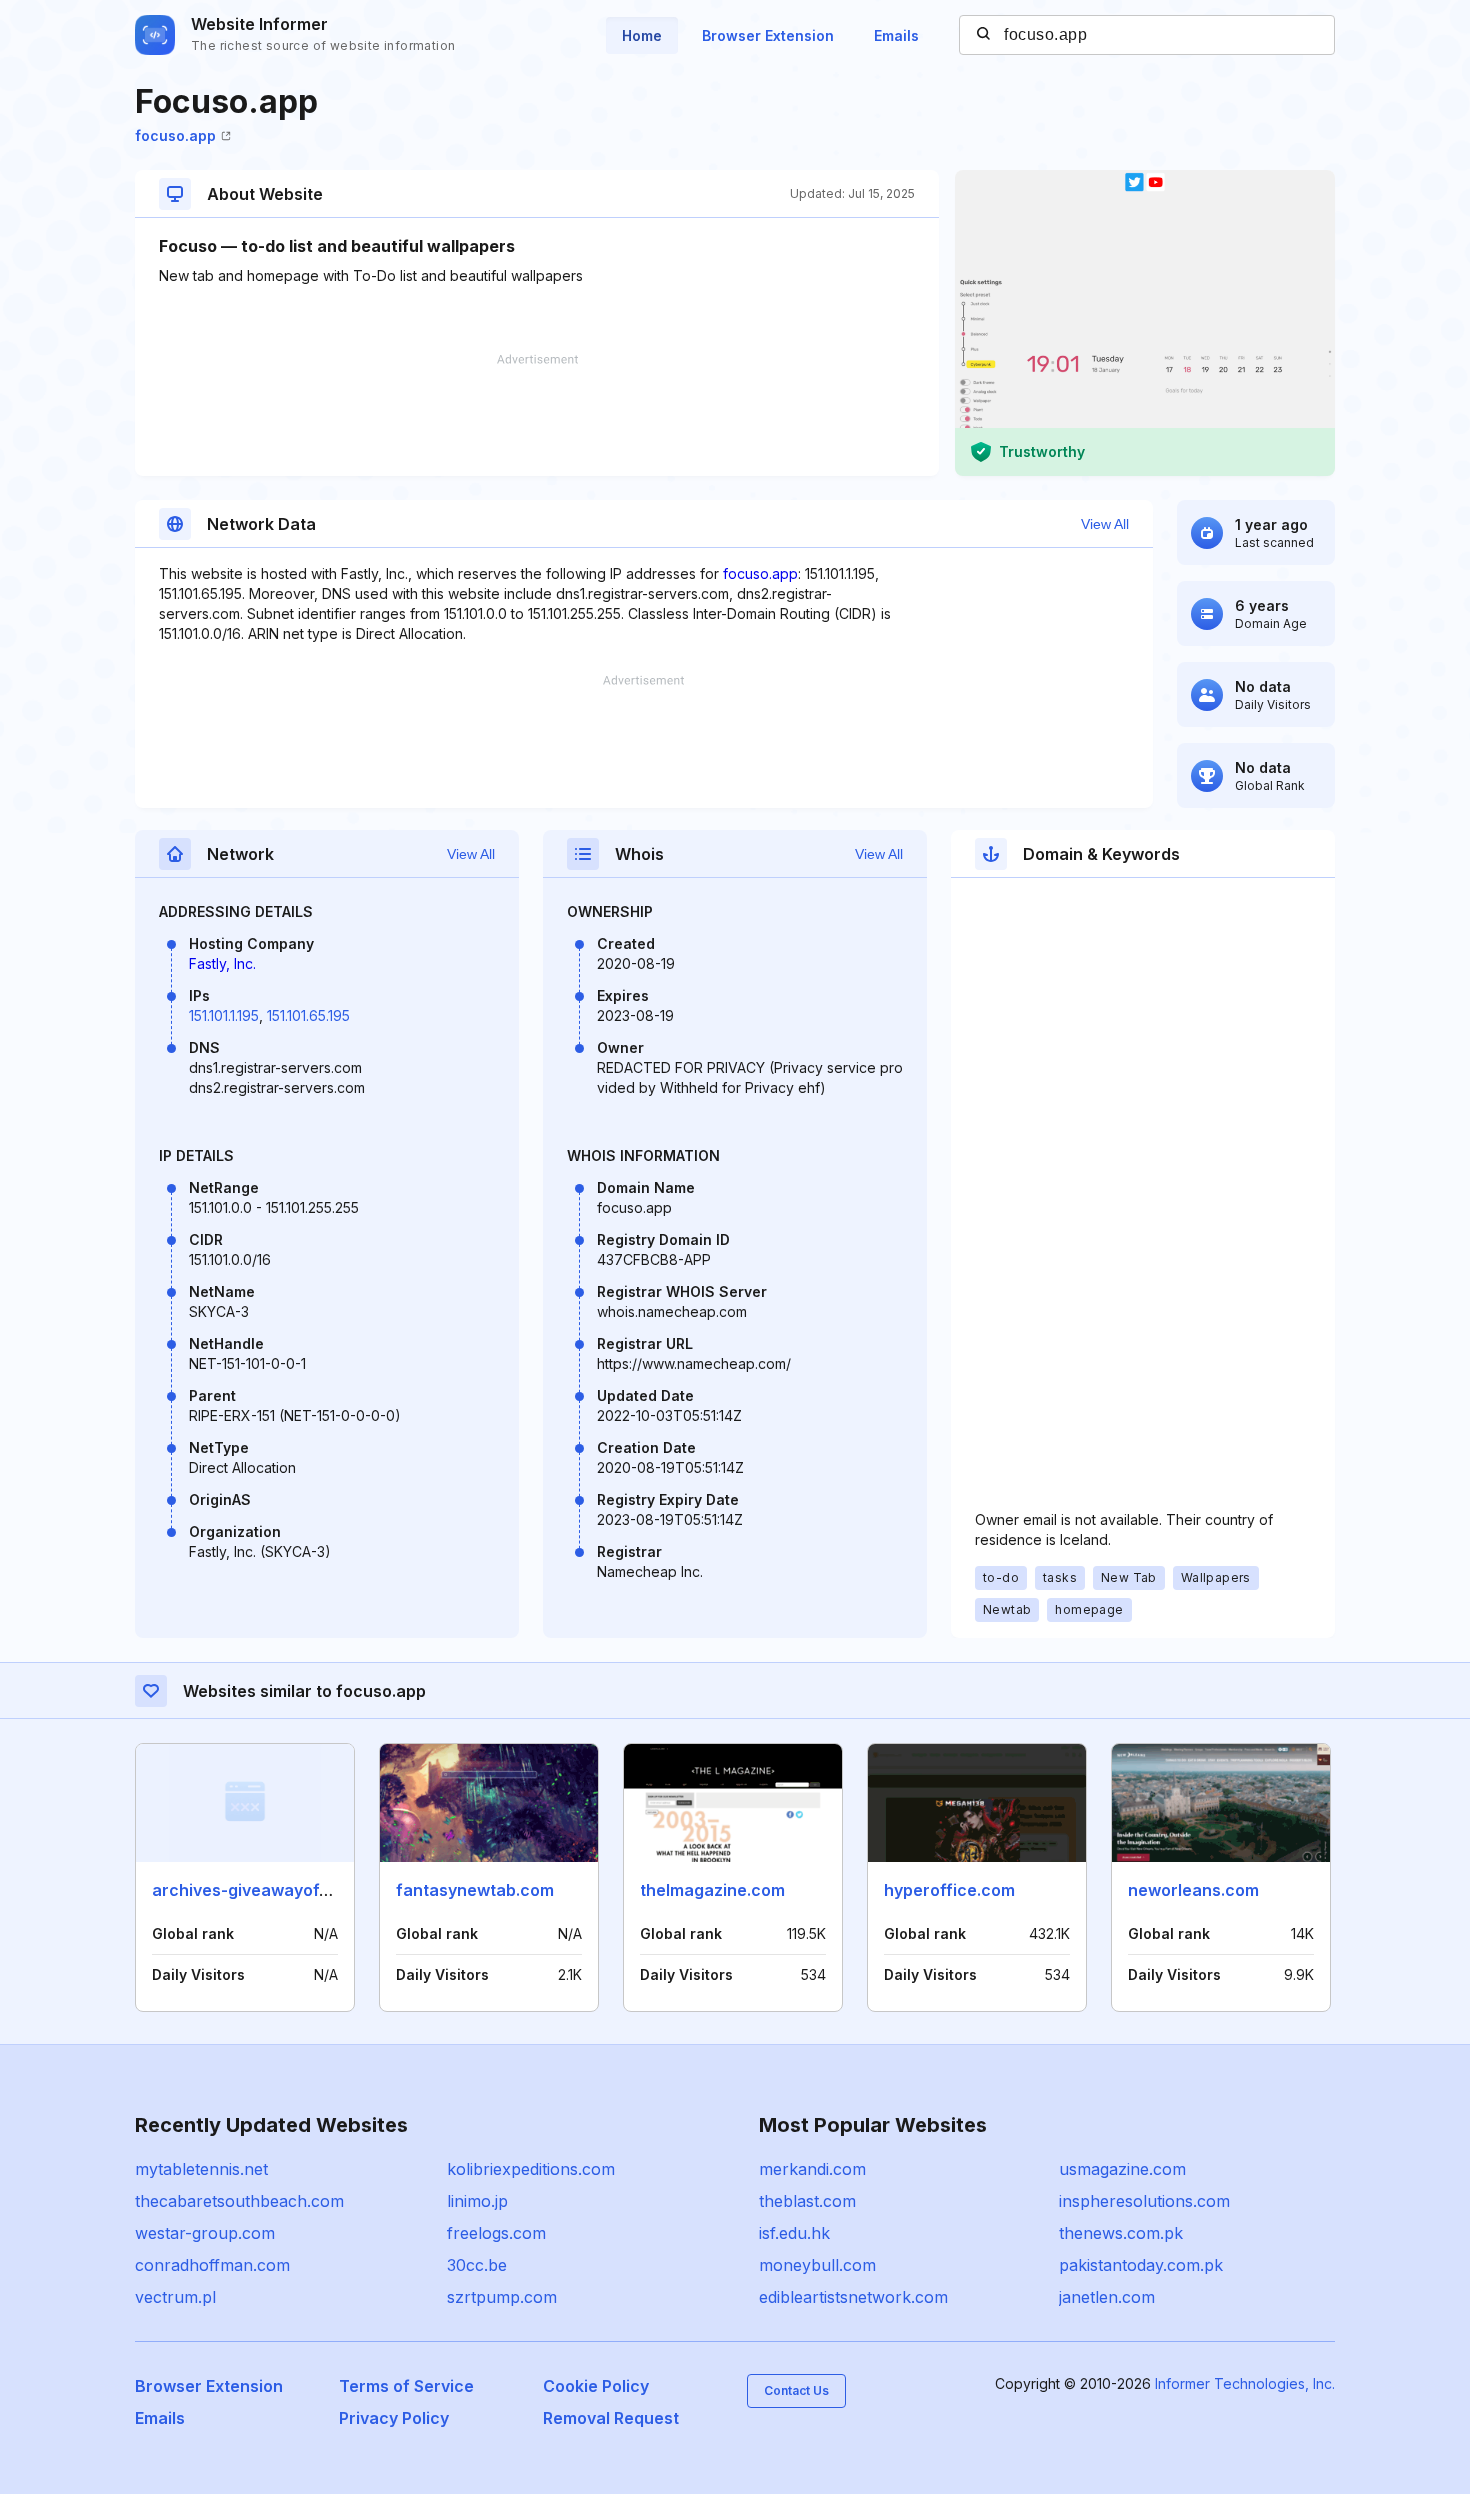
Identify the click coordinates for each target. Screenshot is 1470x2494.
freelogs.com (496, 2233)
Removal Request (611, 2418)
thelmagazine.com (712, 1890)
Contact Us (796, 2390)
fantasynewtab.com (475, 1890)
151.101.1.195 (224, 1015)
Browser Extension (768, 35)
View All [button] (1105, 524)
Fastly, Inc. (222, 963)
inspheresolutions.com (1144, 2201)
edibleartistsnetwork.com (853, 2297)
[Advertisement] (537, 415)
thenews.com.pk (1121, 2233)
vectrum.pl (175, 2297)
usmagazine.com (1122, 2169)
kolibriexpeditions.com (531, 2169)
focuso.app (175, 135)
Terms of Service (406, 2386)
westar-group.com (205, 2233)
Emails (896, 35)
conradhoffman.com (212, 2265)
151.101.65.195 (308, 1015)
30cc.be (477, 2265)
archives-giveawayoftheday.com (281, 1890)
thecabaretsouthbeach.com (239, 2201)
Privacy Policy (394, 2418)
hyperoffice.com (949, 1890)
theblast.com (807, 2201)
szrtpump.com (502, 2297)
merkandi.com (812, 2169)
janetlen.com (1107, 2297)
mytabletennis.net (201, 2169)
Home (642, 35)
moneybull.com (817, 2265)
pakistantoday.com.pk (1141, 2265)
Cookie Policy (596, 2386)
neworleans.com (1193, 1890)
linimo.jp (477, 2201)
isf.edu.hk (794, 2233)
